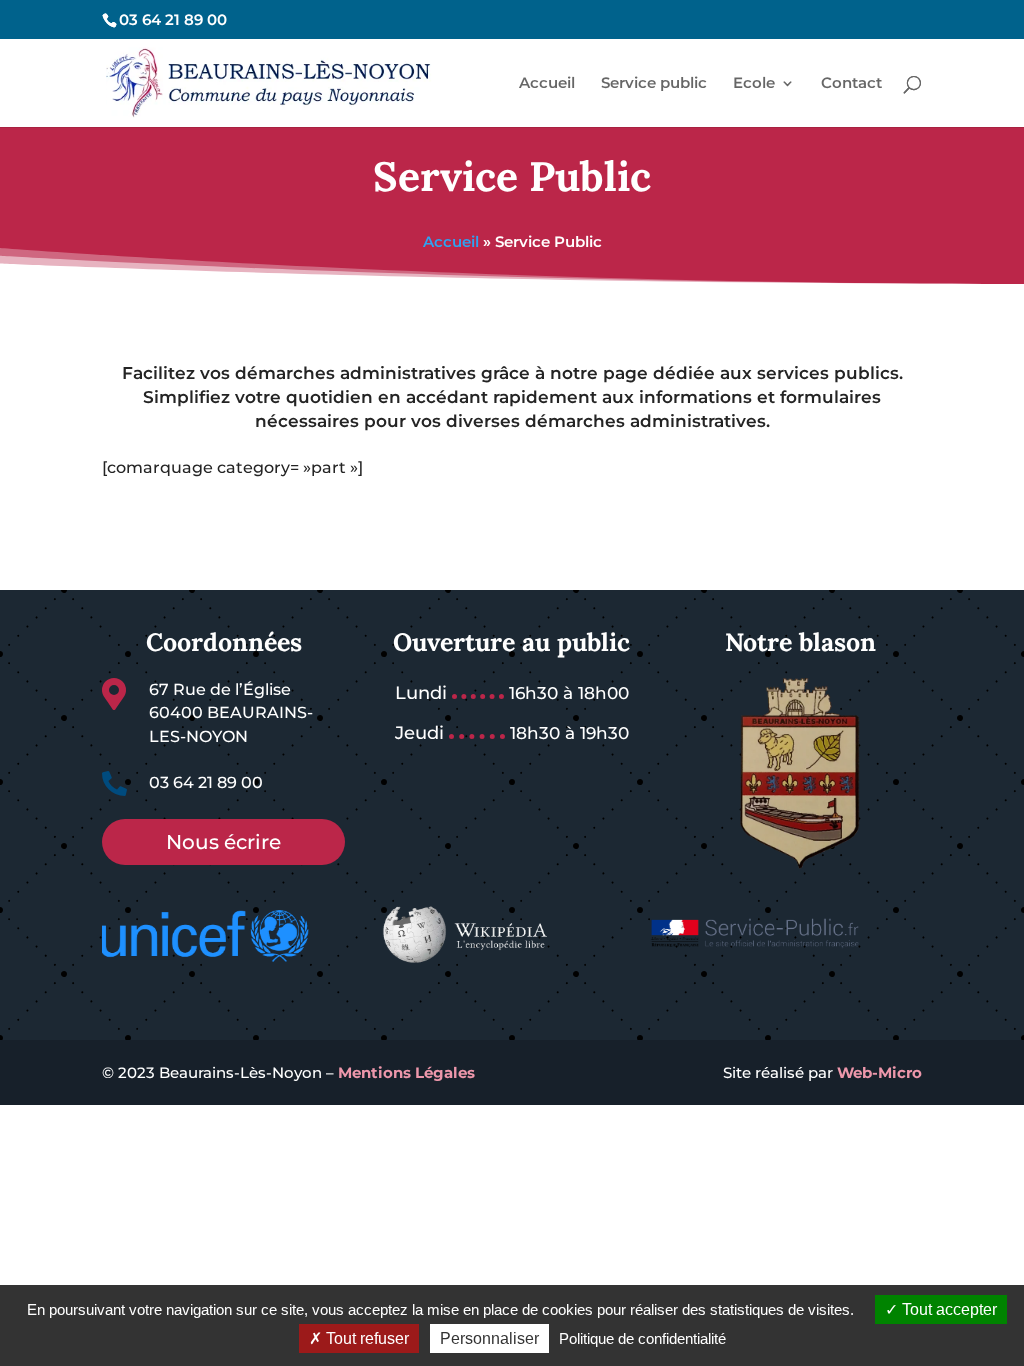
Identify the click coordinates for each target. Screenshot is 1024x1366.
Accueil (451, 241)
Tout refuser (365, 1338)
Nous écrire (223, 842)
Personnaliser (489, 1338)
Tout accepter (947, 1309)
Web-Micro (879, 1072)
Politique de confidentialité (642, 1338)
